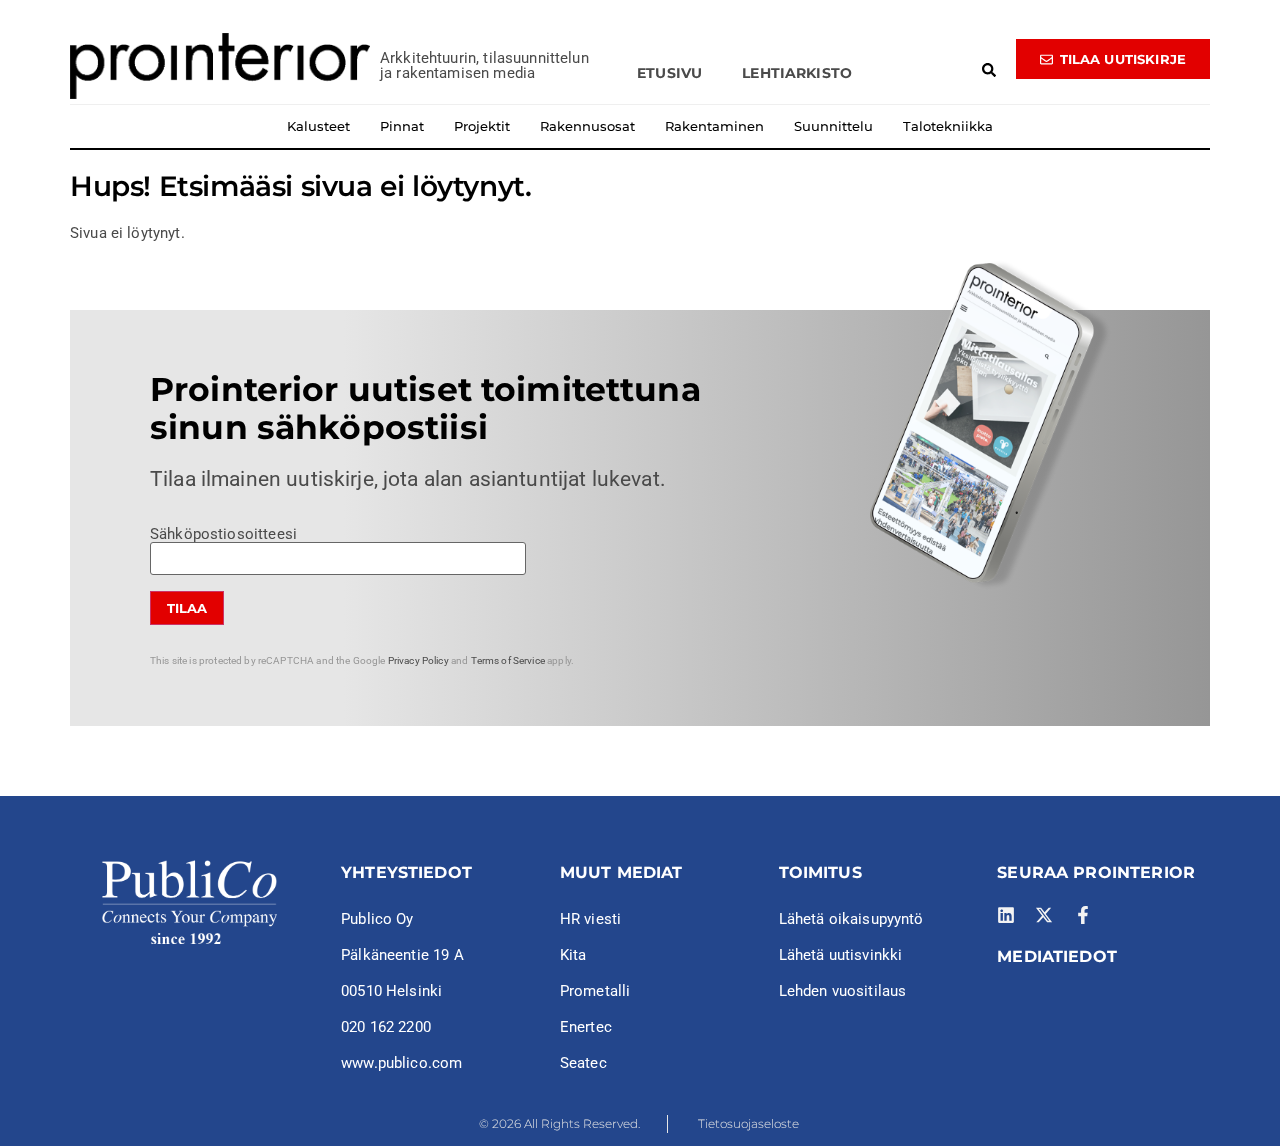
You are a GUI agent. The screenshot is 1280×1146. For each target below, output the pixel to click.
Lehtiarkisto (797, 73)
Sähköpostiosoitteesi (223, 535)
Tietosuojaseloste (748, 1123)
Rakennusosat (587, 126)
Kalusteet (318, 126)
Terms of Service (508, 660)
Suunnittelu (833, 126)
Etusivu (669, 73)
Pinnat (402, 126)
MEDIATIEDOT (1057, 956)
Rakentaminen (714, 126)
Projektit (482, 126)
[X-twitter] (1044, 915)
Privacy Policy (418, 660)
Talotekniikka (948, 126)
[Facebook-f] (1083, 915)
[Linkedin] (1006, 915)
